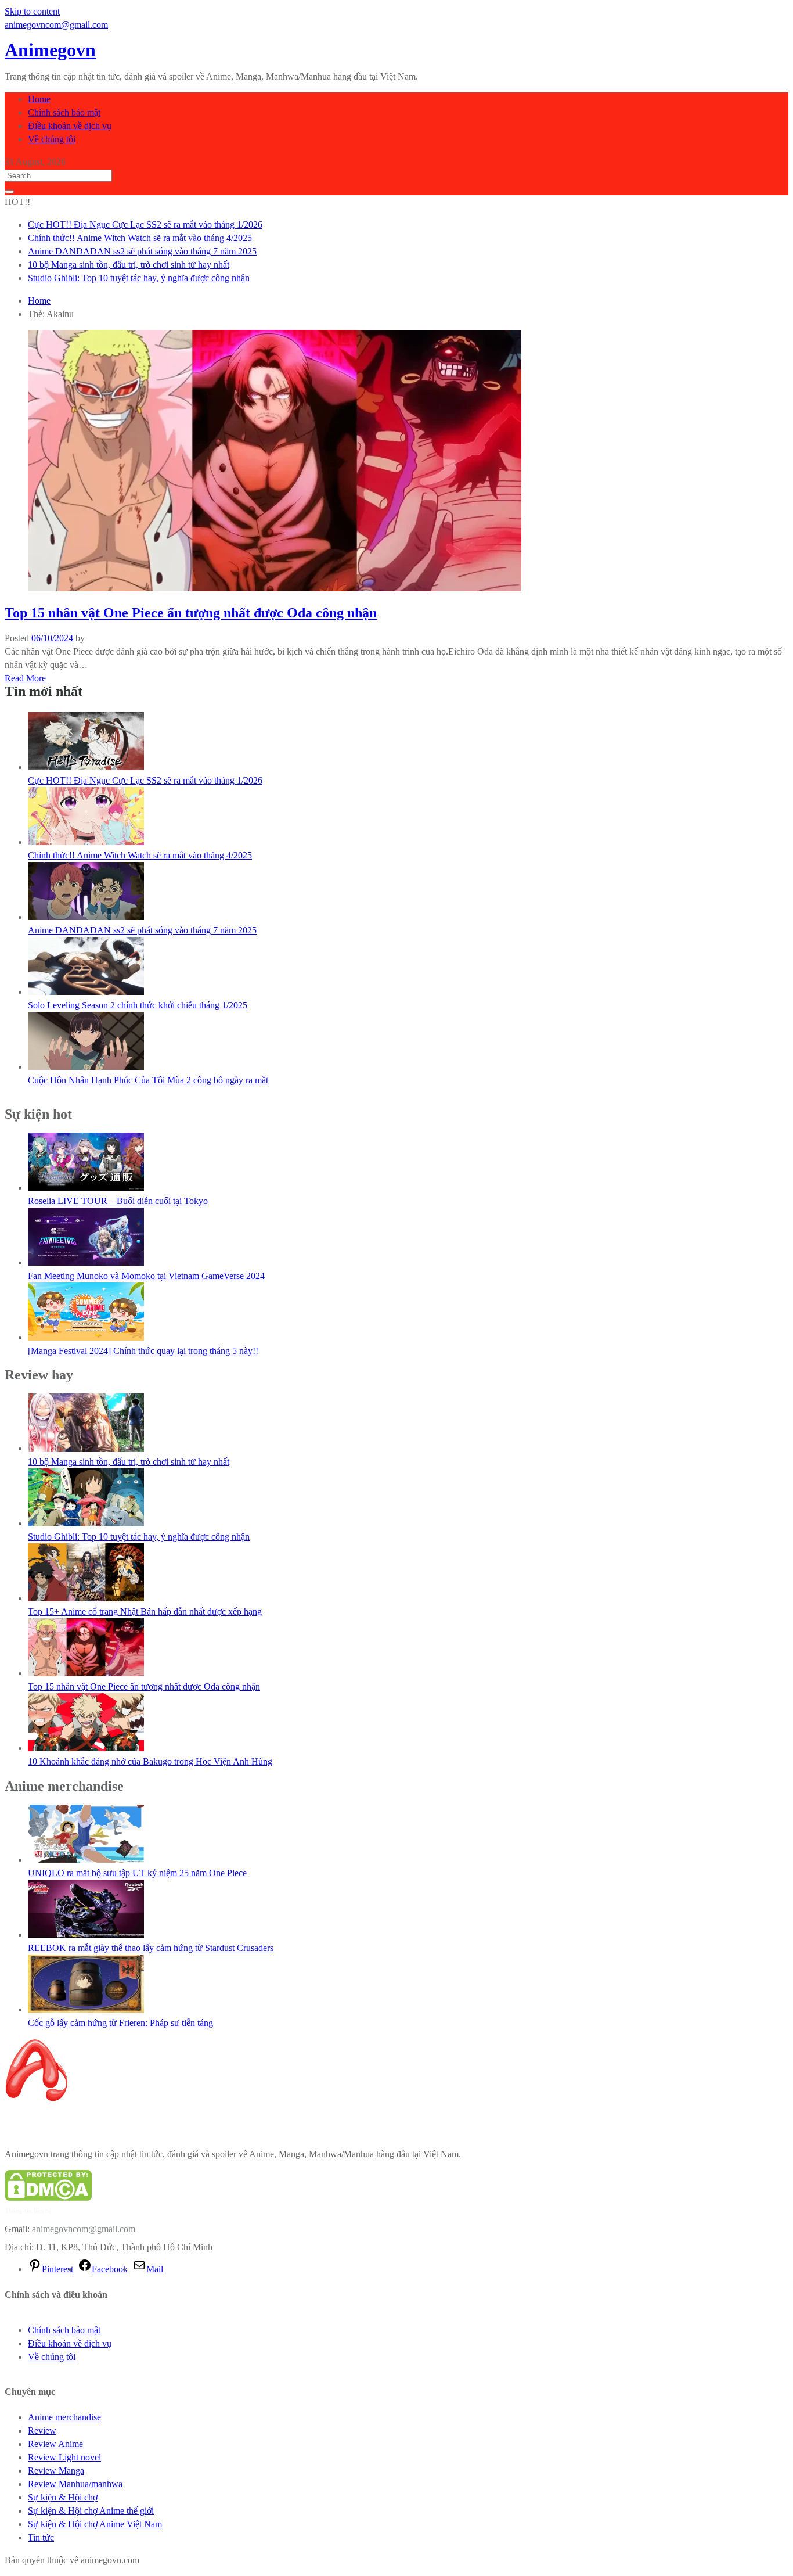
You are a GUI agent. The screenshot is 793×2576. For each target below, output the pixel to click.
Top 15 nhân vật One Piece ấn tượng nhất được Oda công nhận (191, 613)
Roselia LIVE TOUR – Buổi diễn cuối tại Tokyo (118, 1201)
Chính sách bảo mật (64, 112)
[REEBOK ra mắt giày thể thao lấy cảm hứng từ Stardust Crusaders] (86, 1934)
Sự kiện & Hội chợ (63, 2497)
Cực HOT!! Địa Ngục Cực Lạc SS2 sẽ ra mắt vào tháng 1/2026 (145, 224)
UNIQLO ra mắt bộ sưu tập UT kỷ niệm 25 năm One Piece (137, 1873)
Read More (25, 678)
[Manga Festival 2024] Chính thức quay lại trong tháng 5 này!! (143, 1351)
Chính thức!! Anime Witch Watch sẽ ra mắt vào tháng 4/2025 (140, 238)
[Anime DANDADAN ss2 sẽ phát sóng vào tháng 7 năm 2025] (86, 917)
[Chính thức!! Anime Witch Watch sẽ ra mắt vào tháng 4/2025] (86, 842)
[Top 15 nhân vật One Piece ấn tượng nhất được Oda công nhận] (86, 1673)
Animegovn (50, 50)
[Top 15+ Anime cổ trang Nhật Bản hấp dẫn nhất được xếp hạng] (86, 1598)
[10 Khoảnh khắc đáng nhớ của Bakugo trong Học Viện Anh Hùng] (86, 1748)
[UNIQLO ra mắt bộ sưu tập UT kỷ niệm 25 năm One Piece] (86, 1860)
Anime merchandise (64, 2417)
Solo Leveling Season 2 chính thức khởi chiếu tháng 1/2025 (138, 1005)
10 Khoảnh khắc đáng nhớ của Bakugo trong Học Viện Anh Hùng (150, 1761)
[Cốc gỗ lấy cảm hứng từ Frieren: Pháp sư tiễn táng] (86, 2009)
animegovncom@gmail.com (84, 2229)
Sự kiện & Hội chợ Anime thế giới (91, 2511)
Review (42, 2431)
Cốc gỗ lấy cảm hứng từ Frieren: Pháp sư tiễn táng (120, 2023)
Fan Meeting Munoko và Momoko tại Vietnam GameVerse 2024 (146, 1276)
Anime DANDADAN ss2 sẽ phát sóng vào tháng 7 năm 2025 (142, 251)
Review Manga (56, 2471)
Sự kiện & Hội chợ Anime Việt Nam (95, 2524)
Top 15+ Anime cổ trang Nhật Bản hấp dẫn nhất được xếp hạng (145, 1612)
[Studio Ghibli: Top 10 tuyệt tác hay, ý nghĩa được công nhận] (86, 1523)
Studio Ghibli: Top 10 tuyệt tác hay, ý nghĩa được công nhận (139, 278)
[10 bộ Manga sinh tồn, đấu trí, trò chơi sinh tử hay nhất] (86, 1448)
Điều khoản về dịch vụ (70, 126)
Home (39, 99)
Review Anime (55, 2444)
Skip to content (32, 11)
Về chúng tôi (52, 139)
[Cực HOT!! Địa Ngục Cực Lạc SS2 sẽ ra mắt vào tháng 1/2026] (86, 767)
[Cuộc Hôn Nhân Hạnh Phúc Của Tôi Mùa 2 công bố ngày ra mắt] (86, 1067)
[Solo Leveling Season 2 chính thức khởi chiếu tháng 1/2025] (86, 992)
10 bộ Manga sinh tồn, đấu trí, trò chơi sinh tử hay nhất (129, 265)
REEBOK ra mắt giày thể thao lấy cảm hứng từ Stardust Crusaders (151, 1948)
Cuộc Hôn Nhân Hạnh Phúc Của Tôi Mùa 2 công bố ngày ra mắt (148, 1080)
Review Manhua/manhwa (75, 2484)
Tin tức (41, 2537)
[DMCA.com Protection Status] (48, 2198)
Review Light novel (64, 2457)
